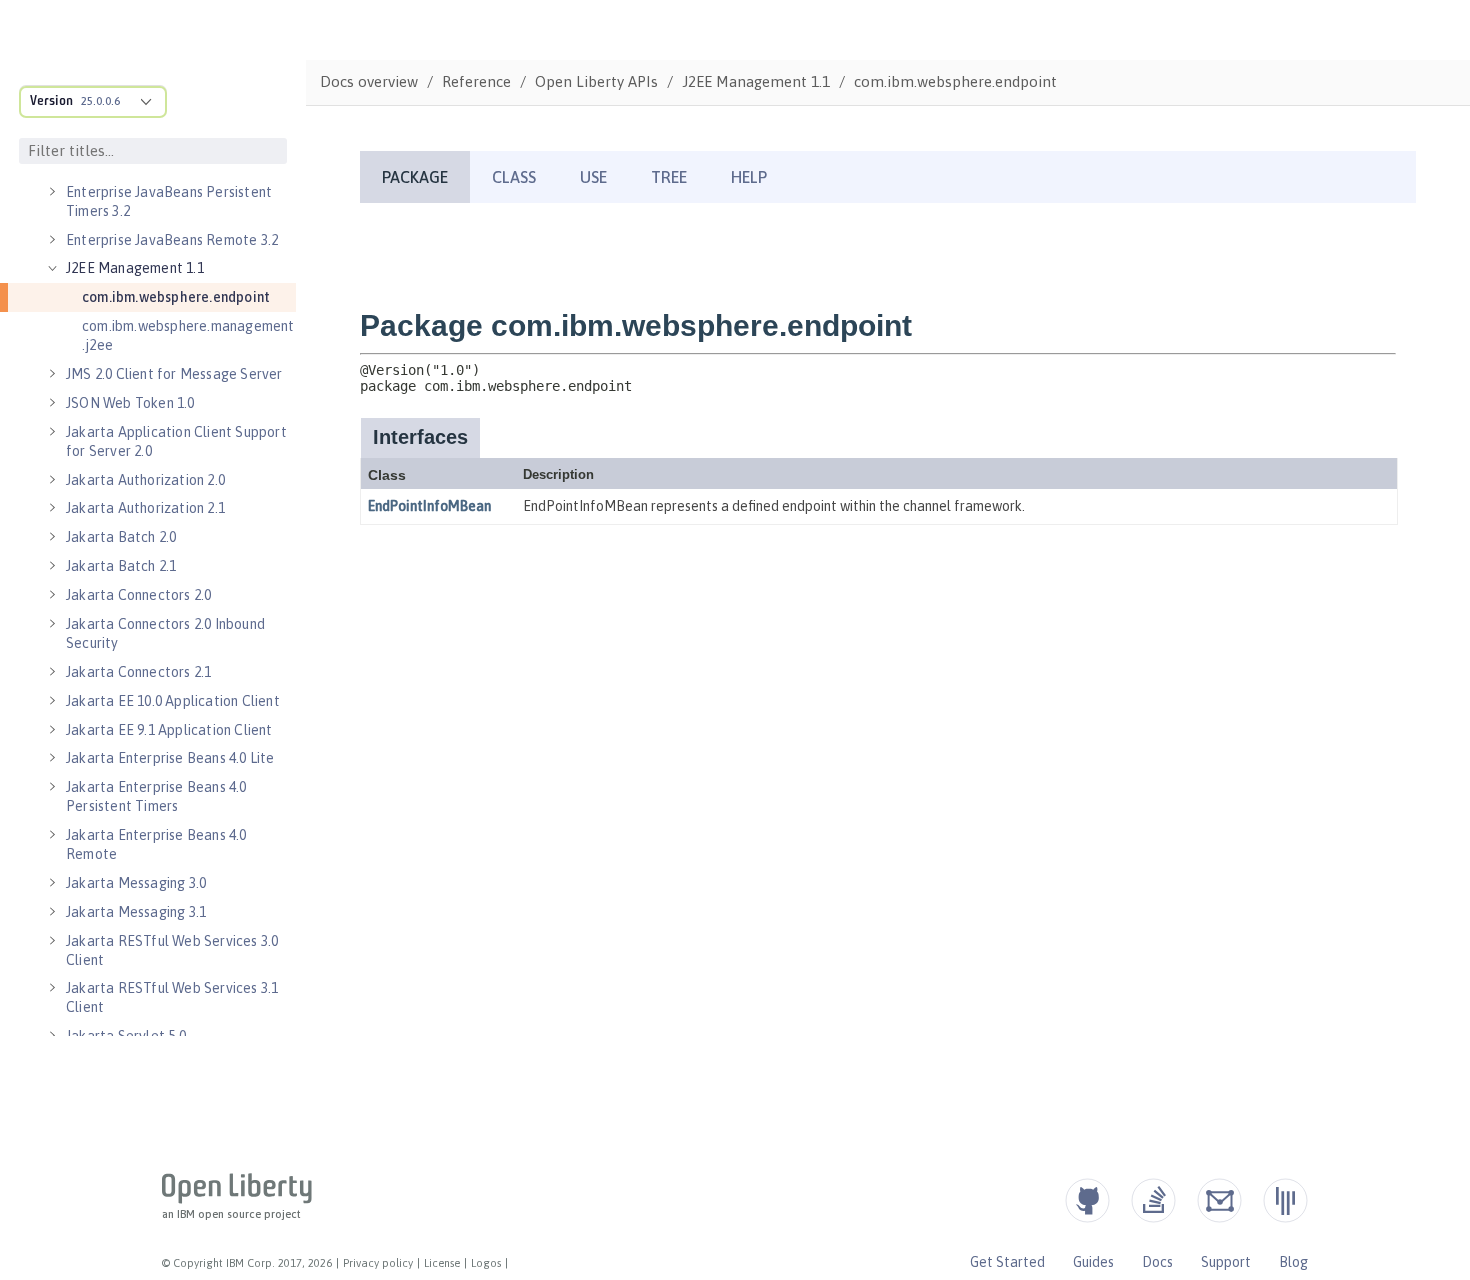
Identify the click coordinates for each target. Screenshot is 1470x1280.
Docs (1157, 1262)
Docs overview (369, 81)
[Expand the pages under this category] (52, 192)
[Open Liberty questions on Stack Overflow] (1153, 1200)
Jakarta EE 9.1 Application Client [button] (169, 730)
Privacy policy (378, 1263)
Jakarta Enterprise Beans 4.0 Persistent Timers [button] (156, 796)
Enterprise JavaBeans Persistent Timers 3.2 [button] (169, 201)
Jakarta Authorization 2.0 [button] (145, 480)
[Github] (1087, 1200)
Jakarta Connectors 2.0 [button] (138, 595)
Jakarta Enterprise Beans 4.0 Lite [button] (170, 758)
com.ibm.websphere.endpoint (176, 297)
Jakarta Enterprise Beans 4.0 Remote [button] (156, 844)
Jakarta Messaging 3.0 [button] (136, 883)
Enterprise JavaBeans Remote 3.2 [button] (172, 240)
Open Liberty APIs (596, 81)
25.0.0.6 (100, 101)
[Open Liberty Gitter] (1285, 1200)
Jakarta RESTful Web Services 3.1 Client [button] (172, 997)
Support (1226, 1262)
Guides (1093, 1262)
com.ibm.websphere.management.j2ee (188, 335)
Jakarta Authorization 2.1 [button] (145, 508)
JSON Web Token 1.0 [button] (130, 403)
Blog (1293, 1262)
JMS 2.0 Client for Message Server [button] (174, 374)
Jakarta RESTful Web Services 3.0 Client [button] (172, 950)
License (442, 1263)
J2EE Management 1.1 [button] (135, 268)
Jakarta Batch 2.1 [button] (121, 566)
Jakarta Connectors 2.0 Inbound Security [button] (165, 633)
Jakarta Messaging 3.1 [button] (136, 912)
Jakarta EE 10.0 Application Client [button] (173, 701)
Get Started (1007, 1262)
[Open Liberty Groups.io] (1219, 1200)
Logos (486, 1263)
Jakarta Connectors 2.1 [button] (138, 672)
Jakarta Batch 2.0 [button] (121, 537)
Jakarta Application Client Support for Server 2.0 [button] (176, 441)
